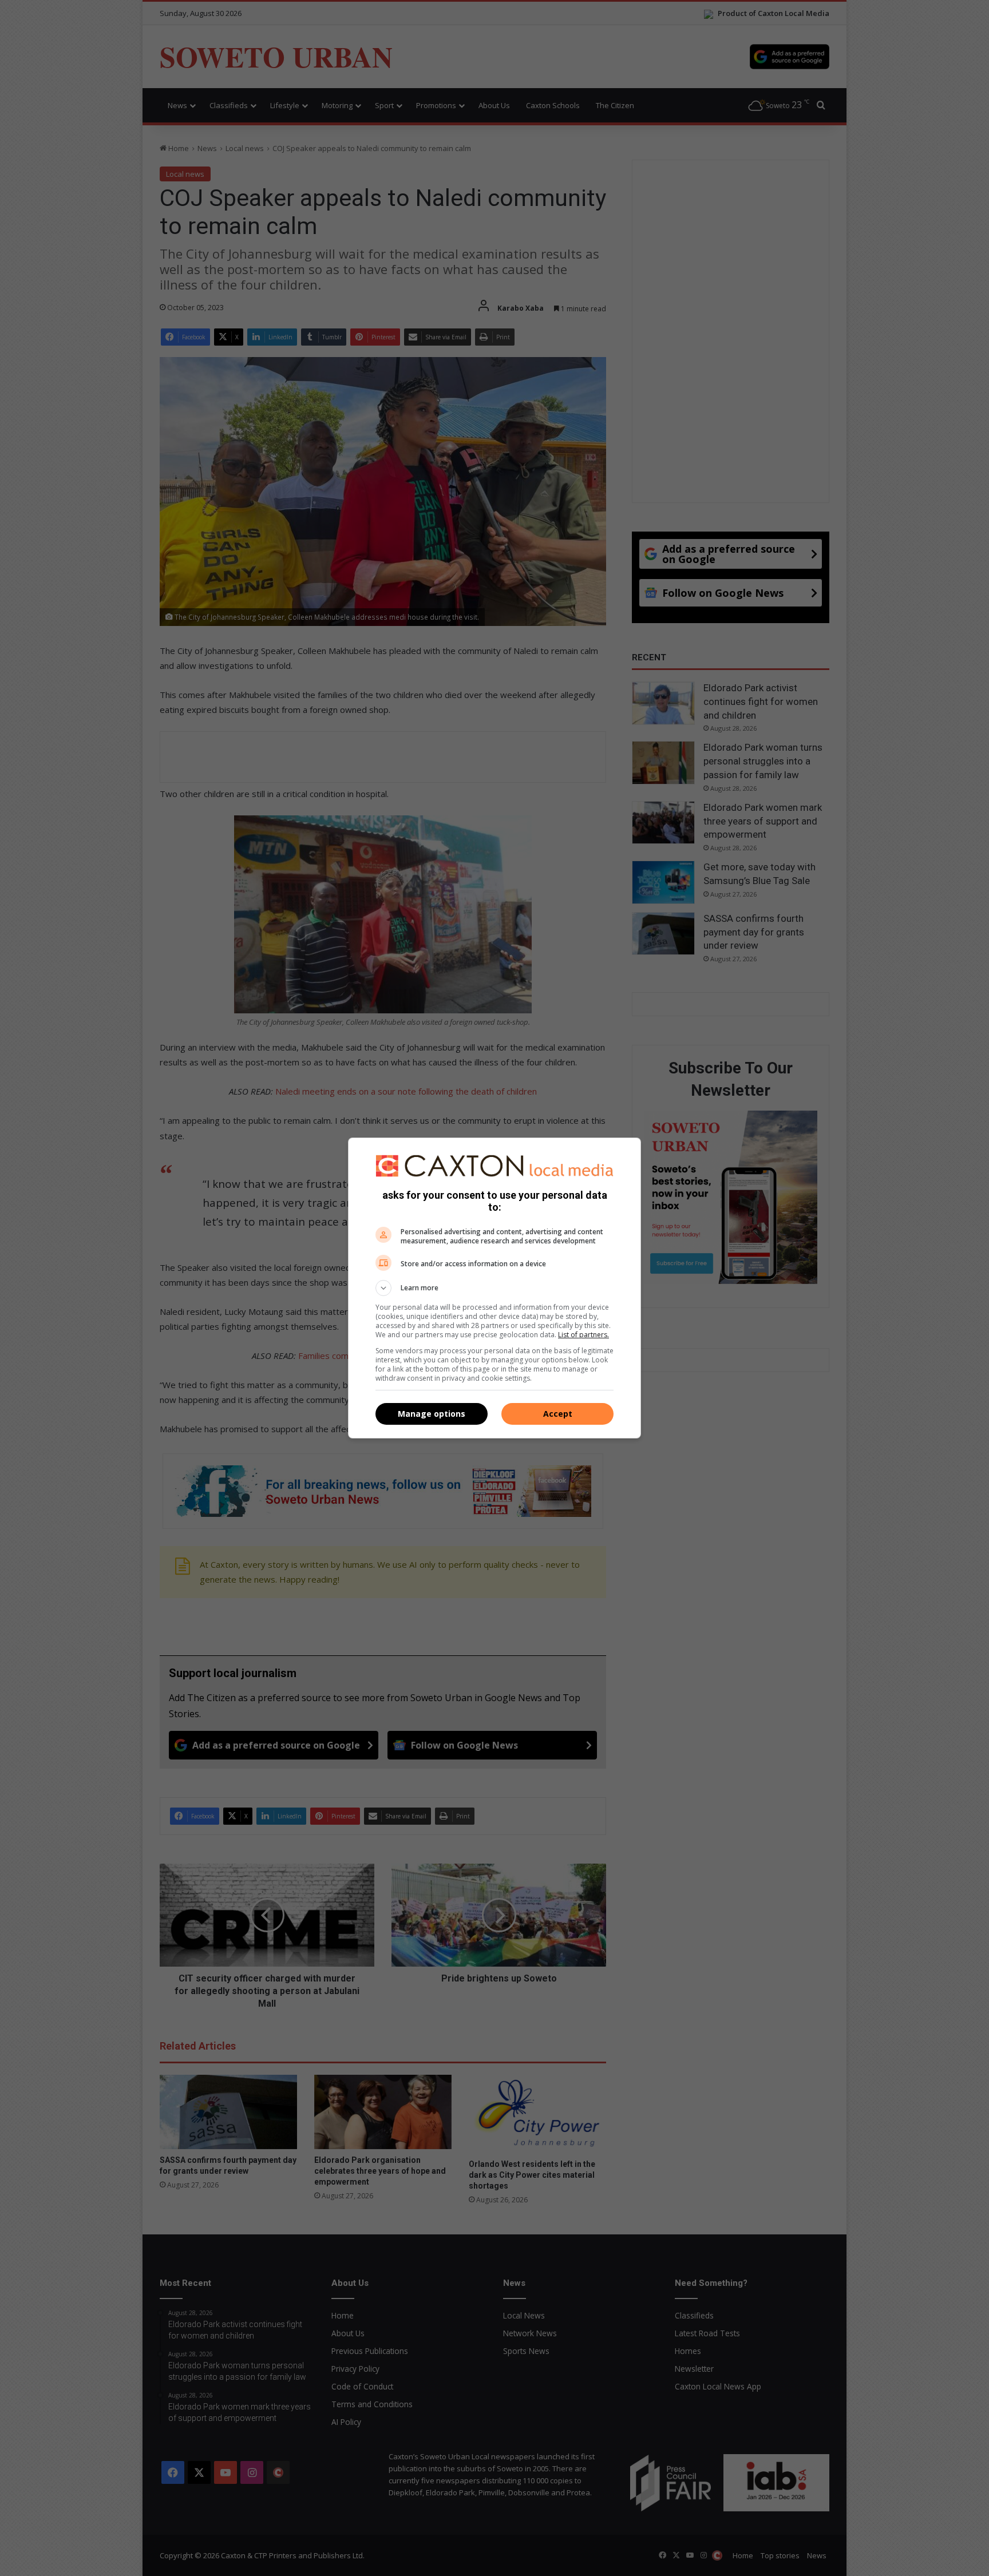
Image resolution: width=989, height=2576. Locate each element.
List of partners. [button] (583, 1335)
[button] (494, 1288)
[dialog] (494, 1288)
